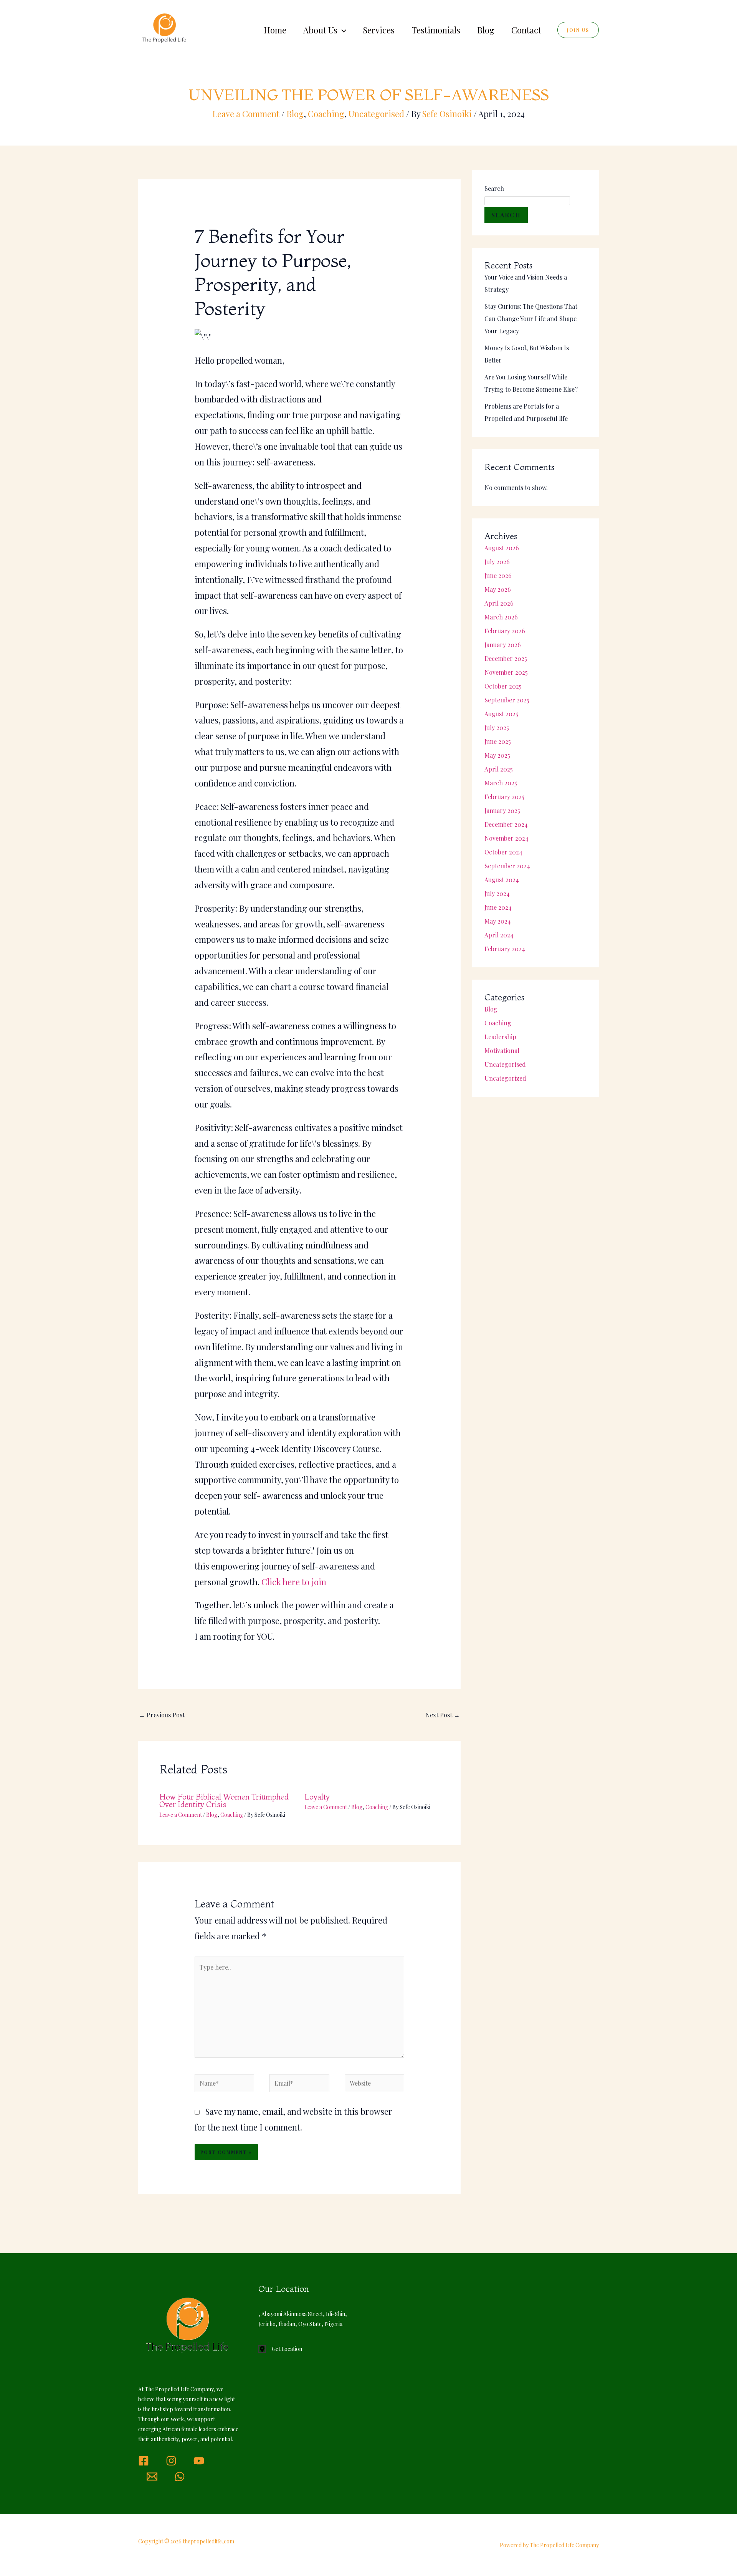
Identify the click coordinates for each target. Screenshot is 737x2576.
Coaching (326, 114)
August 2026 (502, 548)
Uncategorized (505, 1078)
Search (494, 188)
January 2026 (503, 645)
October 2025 (503, 686)
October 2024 (503, 852)
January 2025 (502, 810)
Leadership (500, 1037)
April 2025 (499, 769)
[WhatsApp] (180, 2477)
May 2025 (497, 755)
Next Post (443, 1715)
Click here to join (294, 1582)
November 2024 (506, 838)
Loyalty (317, 1797)
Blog (486, 30)
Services (379, 30)
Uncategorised (376, 114)
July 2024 (497, 893)
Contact (526, 30)
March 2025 (501, 783)
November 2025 (506, 672)
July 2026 (497, 562)
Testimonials (436, 30)
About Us (320, 30)
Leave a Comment (246, 114)
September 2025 (507, 700)
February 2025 (504, 797)
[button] (342, 30)
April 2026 (499, 603)
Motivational (502, 1050)
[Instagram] (171, 2461)
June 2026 (498, 575)
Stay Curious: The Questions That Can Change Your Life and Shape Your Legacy (531, 319)
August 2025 (501, 714)
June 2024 (498, 907)
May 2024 (498, 921)
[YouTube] (199, 2461)
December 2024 (506, 824)
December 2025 (506, 658)
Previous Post (162, 1715)
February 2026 (505, 631)
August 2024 (502, 880)
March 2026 (501, 617)
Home (275, 30)
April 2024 (499, 935)
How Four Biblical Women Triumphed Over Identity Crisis (224, 1800)
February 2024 (505, 949)
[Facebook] (144, 2461)
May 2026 (498, 589)
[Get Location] (280, 2349)
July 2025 (497, 728)
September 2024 (507, 866)
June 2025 (498, 741)
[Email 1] (152, 2477)
